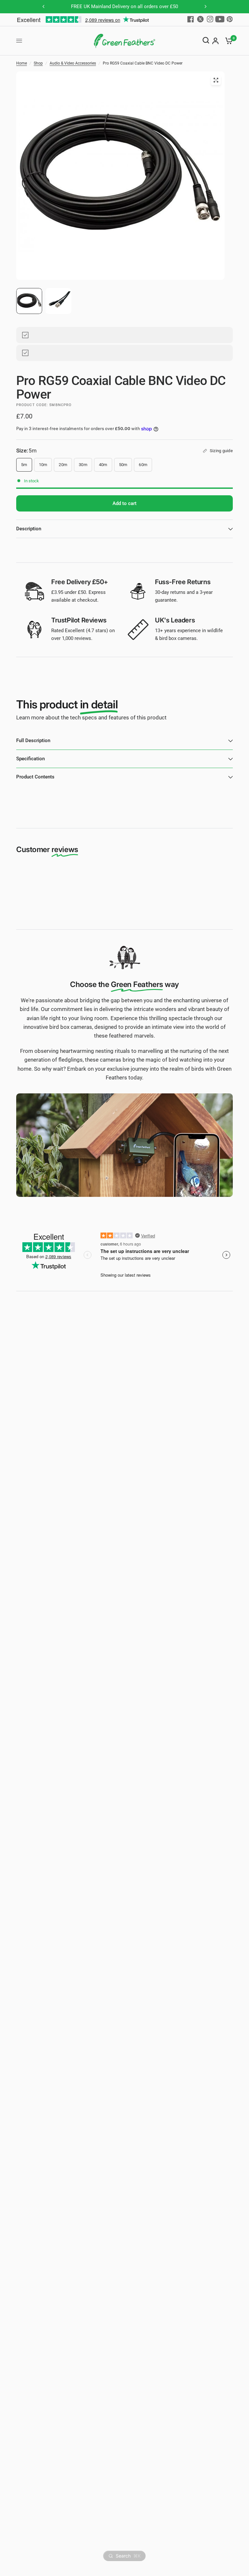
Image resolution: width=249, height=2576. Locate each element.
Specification (30, 759)
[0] (227, 41)
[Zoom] (216, 80)
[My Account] (215, 41)
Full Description (33, 740)
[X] (200, 19)
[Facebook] (191, 19)
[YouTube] (220, 19)
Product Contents (35, 777)
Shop (38, 63)
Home (22, 63)
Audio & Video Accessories (73, 63)
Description (29, 529)
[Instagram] (210, 19)
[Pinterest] (230, 19)
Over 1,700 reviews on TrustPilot (132, 6)
